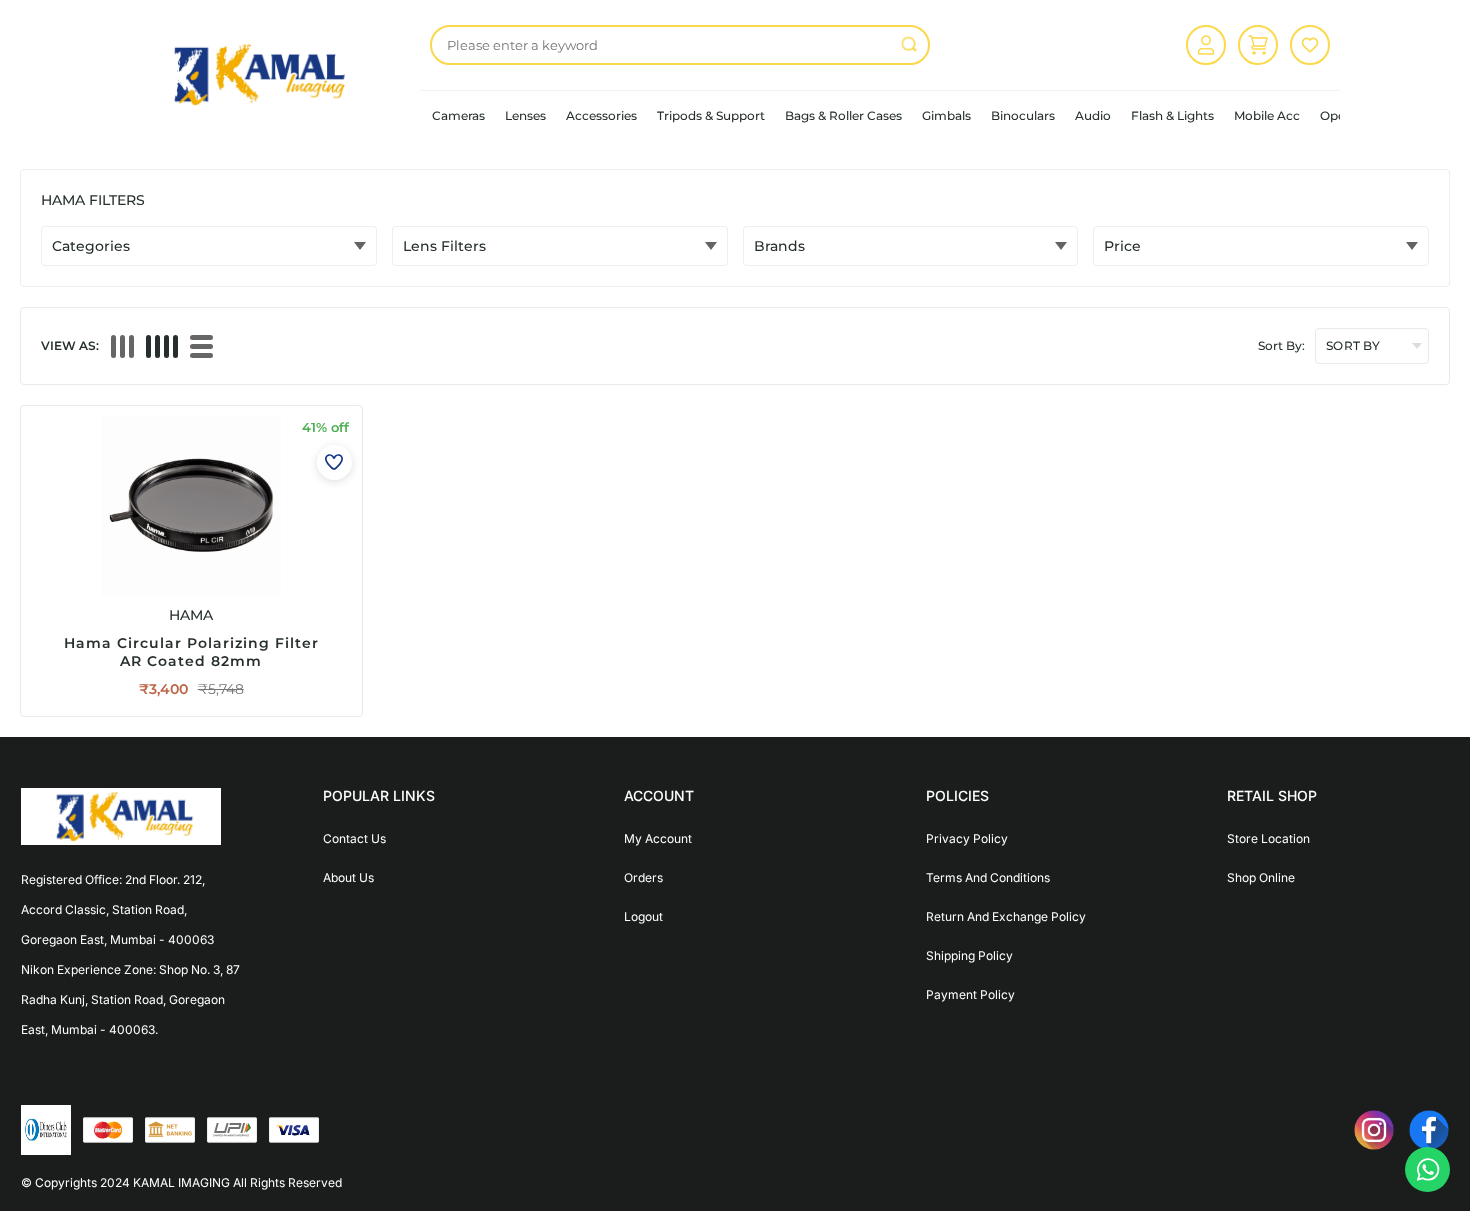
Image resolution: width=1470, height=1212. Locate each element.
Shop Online (1261, 877)
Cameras (458, 115)
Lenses (525, 115)
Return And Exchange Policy (1006, 916)
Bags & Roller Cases (843, 115)
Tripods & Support (711, 115)
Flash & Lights (1172, 115)
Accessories (601, 115)
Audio (1093, 115)
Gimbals (946, 115)
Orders (643, 877)
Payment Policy (970, 994)
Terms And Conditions (988, 877)
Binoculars (1023, 115)
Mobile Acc (1267, 115)
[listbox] (680, 45)
